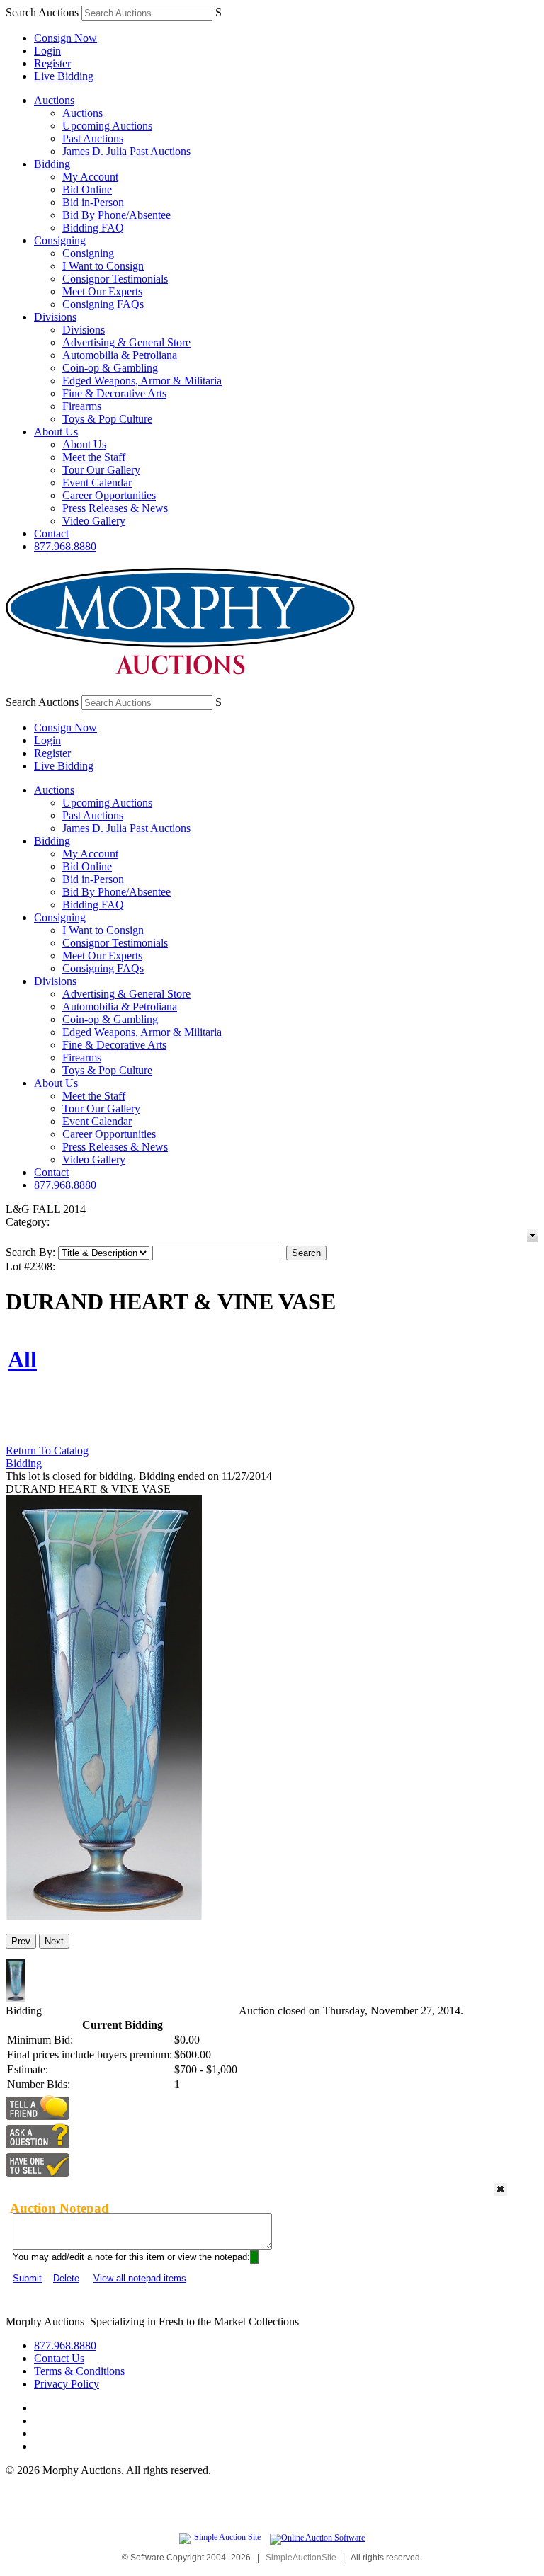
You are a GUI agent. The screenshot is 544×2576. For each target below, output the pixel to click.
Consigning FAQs (103, 304)
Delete (66, 2278)
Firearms (82, 406)
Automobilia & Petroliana (120, 355)
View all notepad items (140, 2278)
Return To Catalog (47, 1451)
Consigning (60, 240)
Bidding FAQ (93, 228)
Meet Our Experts (102, 291)
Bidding (52, 164)
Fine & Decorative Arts (114, 393)
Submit (27, 2278)
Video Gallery (94, 521)
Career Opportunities (109, 495)
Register (52, 63)
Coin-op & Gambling (110, 368)
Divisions (55, 317)
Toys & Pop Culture (107, 419)
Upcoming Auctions (107, 126)
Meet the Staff (94, 457)
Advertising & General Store (126, 342)
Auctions (54, 100)
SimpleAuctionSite (301, 2558)
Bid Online (87, 189)
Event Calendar (97, 483)
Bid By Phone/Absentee (117, 215)
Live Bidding (64, 76)
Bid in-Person (93, 202)
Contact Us (59, 2358)
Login (47, 51)
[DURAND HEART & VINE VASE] (104, 1916)
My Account (90, 177)
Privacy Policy (67, 2384)
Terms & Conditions (79, 2371)
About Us (56, 432)
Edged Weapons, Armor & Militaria (142, 381)
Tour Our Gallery (101, 470)
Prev (21, 1941)
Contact (51, 534)
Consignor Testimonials (115, 279)
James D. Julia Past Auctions (126, 151)
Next (54, 1941)
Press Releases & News (115, 508)
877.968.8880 (65, 546)
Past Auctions (93, 138)
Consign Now (66, 38)
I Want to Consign (103, 266)
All (22, 1360)
